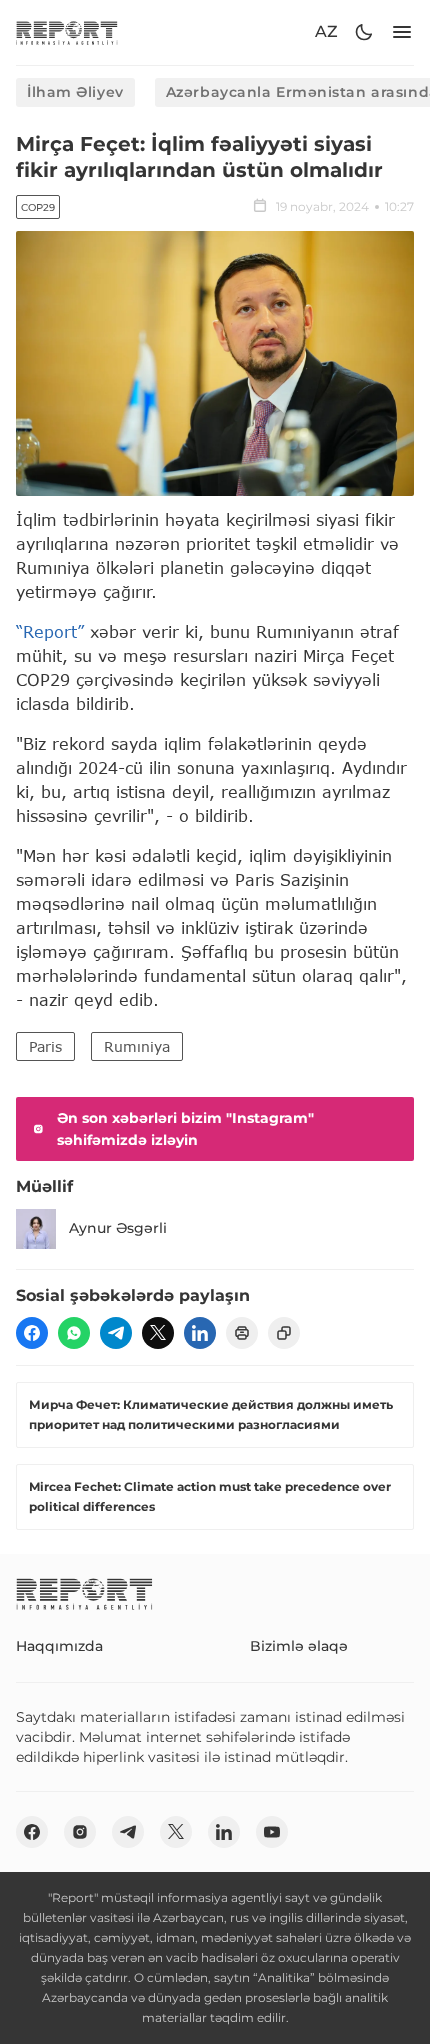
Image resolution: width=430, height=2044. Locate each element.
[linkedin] (200, 1333)
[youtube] (272, 1832)
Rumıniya (137, 1046)
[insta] (80, 1832)
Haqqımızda (59, 1646)
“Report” (50, 631)
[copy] (284, 1333)
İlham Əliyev (75, 92)
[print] (242, 1333)
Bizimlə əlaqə (299, 1646)
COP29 (38, 207)
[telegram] (116, 1333)
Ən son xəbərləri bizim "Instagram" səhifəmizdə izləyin (185, 1129)
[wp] (74, 1333)
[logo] (67, 32)
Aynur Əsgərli (118, 1228)
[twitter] (158, 1333)
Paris (45, 1046)
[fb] (32, 1333)
